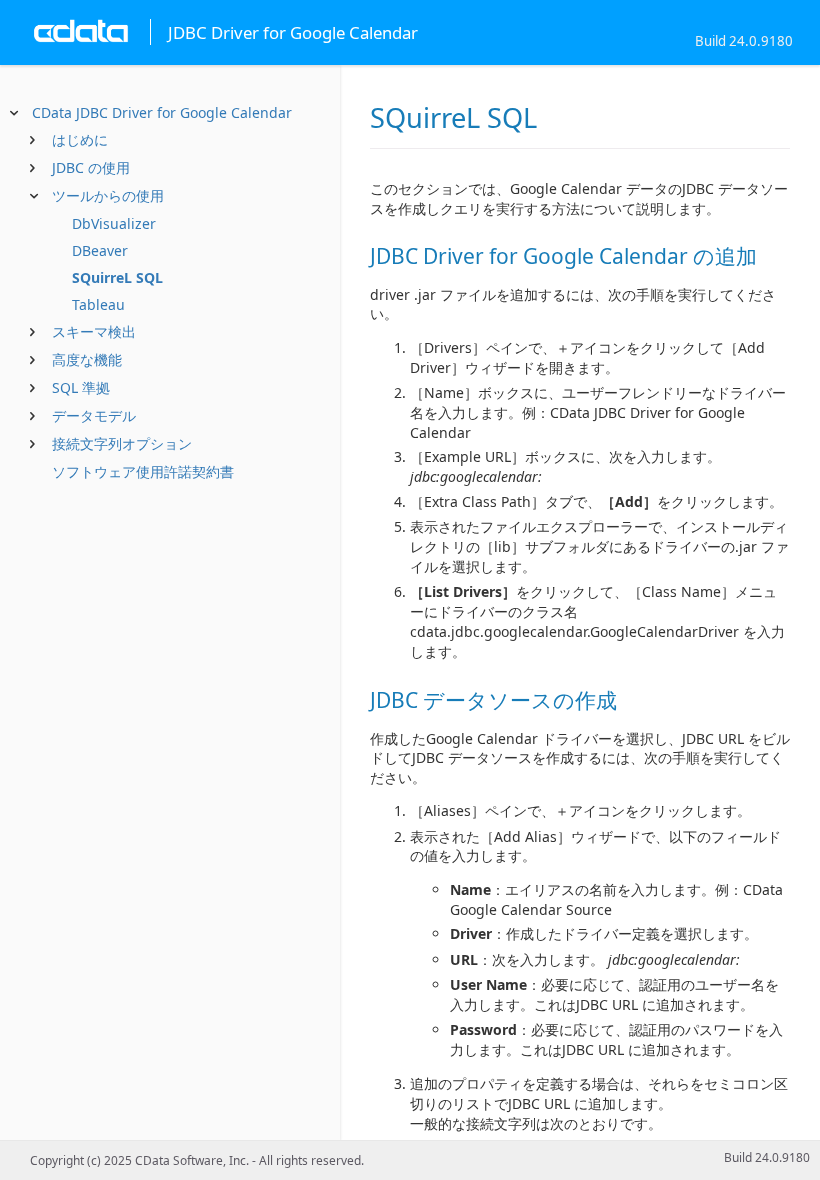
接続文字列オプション (122, 443)
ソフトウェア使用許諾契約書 (143, 471)
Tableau (98, 304)
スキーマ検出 (94, 331)
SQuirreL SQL (117, 277)
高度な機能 (87, 359)
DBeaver (100, 250)
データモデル (94, 415)
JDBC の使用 (91, 167)
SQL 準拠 (81, 387)
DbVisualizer (114, 223)
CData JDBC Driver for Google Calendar (162, 112)
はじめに (80, 139)
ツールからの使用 (108, 195)
